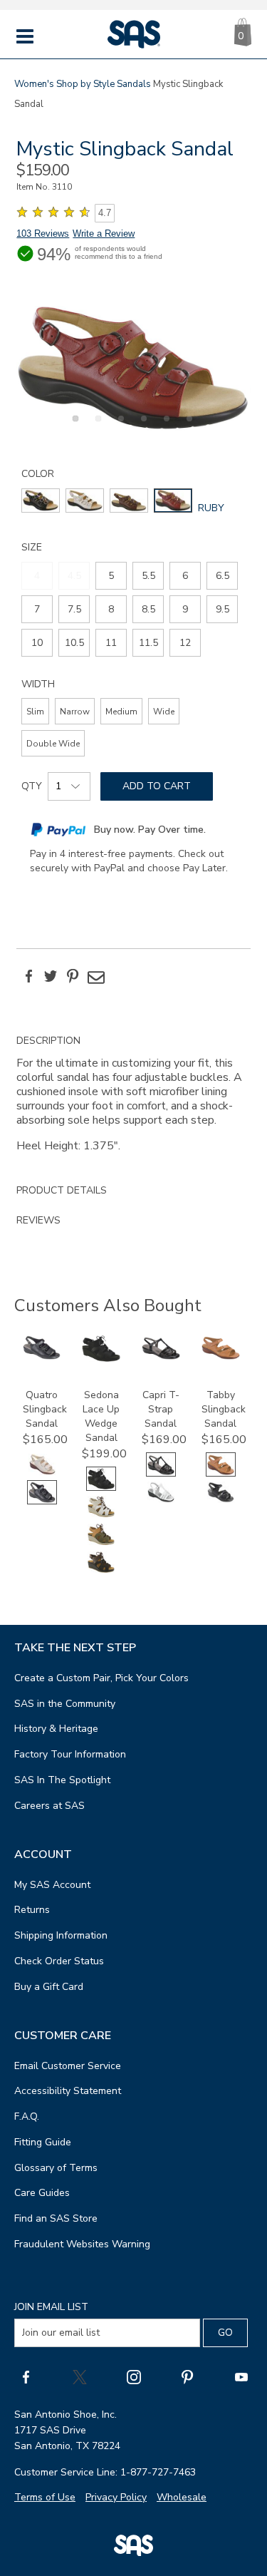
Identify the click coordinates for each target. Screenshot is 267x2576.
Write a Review (104, 234)
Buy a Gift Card (49, 1987)
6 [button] (187, 426)
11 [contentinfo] (111, 643)
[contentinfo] (41, 501)
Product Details (62, 1190)
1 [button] (73, 426)
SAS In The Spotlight (62, 1780)
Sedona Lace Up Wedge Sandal (101, 1416)
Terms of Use (45, 2497)
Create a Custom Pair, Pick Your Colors (101, 1678)
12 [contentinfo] (185, 643)
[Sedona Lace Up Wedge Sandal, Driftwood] (101, 1515)
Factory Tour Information (70, 1754)
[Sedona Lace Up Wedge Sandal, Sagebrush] (101, 1543)
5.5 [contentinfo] (148, 576)
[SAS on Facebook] (26, 2377)
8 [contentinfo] (111, 609)
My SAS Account (52, 1885)
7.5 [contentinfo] (74, 609)
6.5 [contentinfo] (222, 576)
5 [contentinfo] (111, 576)
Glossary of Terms (56, 2168)
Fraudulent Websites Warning (82, 2244)
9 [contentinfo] (185, 609)
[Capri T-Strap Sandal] (161, 1356)
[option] (133, 368)
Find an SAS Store (56, 2218)
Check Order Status (59, 1961)
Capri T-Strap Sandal (161, 1409)
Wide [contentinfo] (164, 712)
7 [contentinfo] (37, 609)
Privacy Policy (116, 2497)
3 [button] (119, 426)
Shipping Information (61, 1935)
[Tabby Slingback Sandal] (221, 1356)
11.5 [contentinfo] (148, 643)
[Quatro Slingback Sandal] (42, 1356)
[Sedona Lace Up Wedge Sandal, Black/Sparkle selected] (101, 1488)
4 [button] (142, 426)
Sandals (134, 84)
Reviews (38, 1220)
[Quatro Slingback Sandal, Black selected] (42, 1501)
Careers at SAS (49, 1806)
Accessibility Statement (68, 2091)
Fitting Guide (43, 2142)
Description (48, 1041)
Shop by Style (85, 84)
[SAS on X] (80, 2377)
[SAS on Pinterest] (187, 2377)
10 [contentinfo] (37, 643)
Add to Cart (157, 786)
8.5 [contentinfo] (148, 609)
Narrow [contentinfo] (75, 712)
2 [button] (96, 426)
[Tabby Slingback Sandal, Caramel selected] (221, 1473)
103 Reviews (43, 234)
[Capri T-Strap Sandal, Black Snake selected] (161, 1473)
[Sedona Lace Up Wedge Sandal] (101, 1359)
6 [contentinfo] (185, 576)
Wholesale (182, 2497)
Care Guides (42, 2193)
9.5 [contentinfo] (222, 609)
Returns (32, 1910)
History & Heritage (56, 1729)
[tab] (133, 1101)
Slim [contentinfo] (35, 712)
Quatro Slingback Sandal (45, 1409)
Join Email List (51, 2307)
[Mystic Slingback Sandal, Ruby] (133, 368)
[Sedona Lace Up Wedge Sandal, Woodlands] (101, 1571)
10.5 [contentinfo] (74, 643)
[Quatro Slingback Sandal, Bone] (42, 1473)
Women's (34, 84)
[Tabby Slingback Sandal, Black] (221, 1501)
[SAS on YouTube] (241, 2377)
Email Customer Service (68, 2066)
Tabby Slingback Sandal (224, 1409)
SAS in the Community (65, 1704)
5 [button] (164, 426)
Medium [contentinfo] (121, 712)
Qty (32, 786)
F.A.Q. (27, 2116)
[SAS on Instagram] (134, 2377)
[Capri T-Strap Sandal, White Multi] (161, 1501)
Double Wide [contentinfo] (53, 744)
